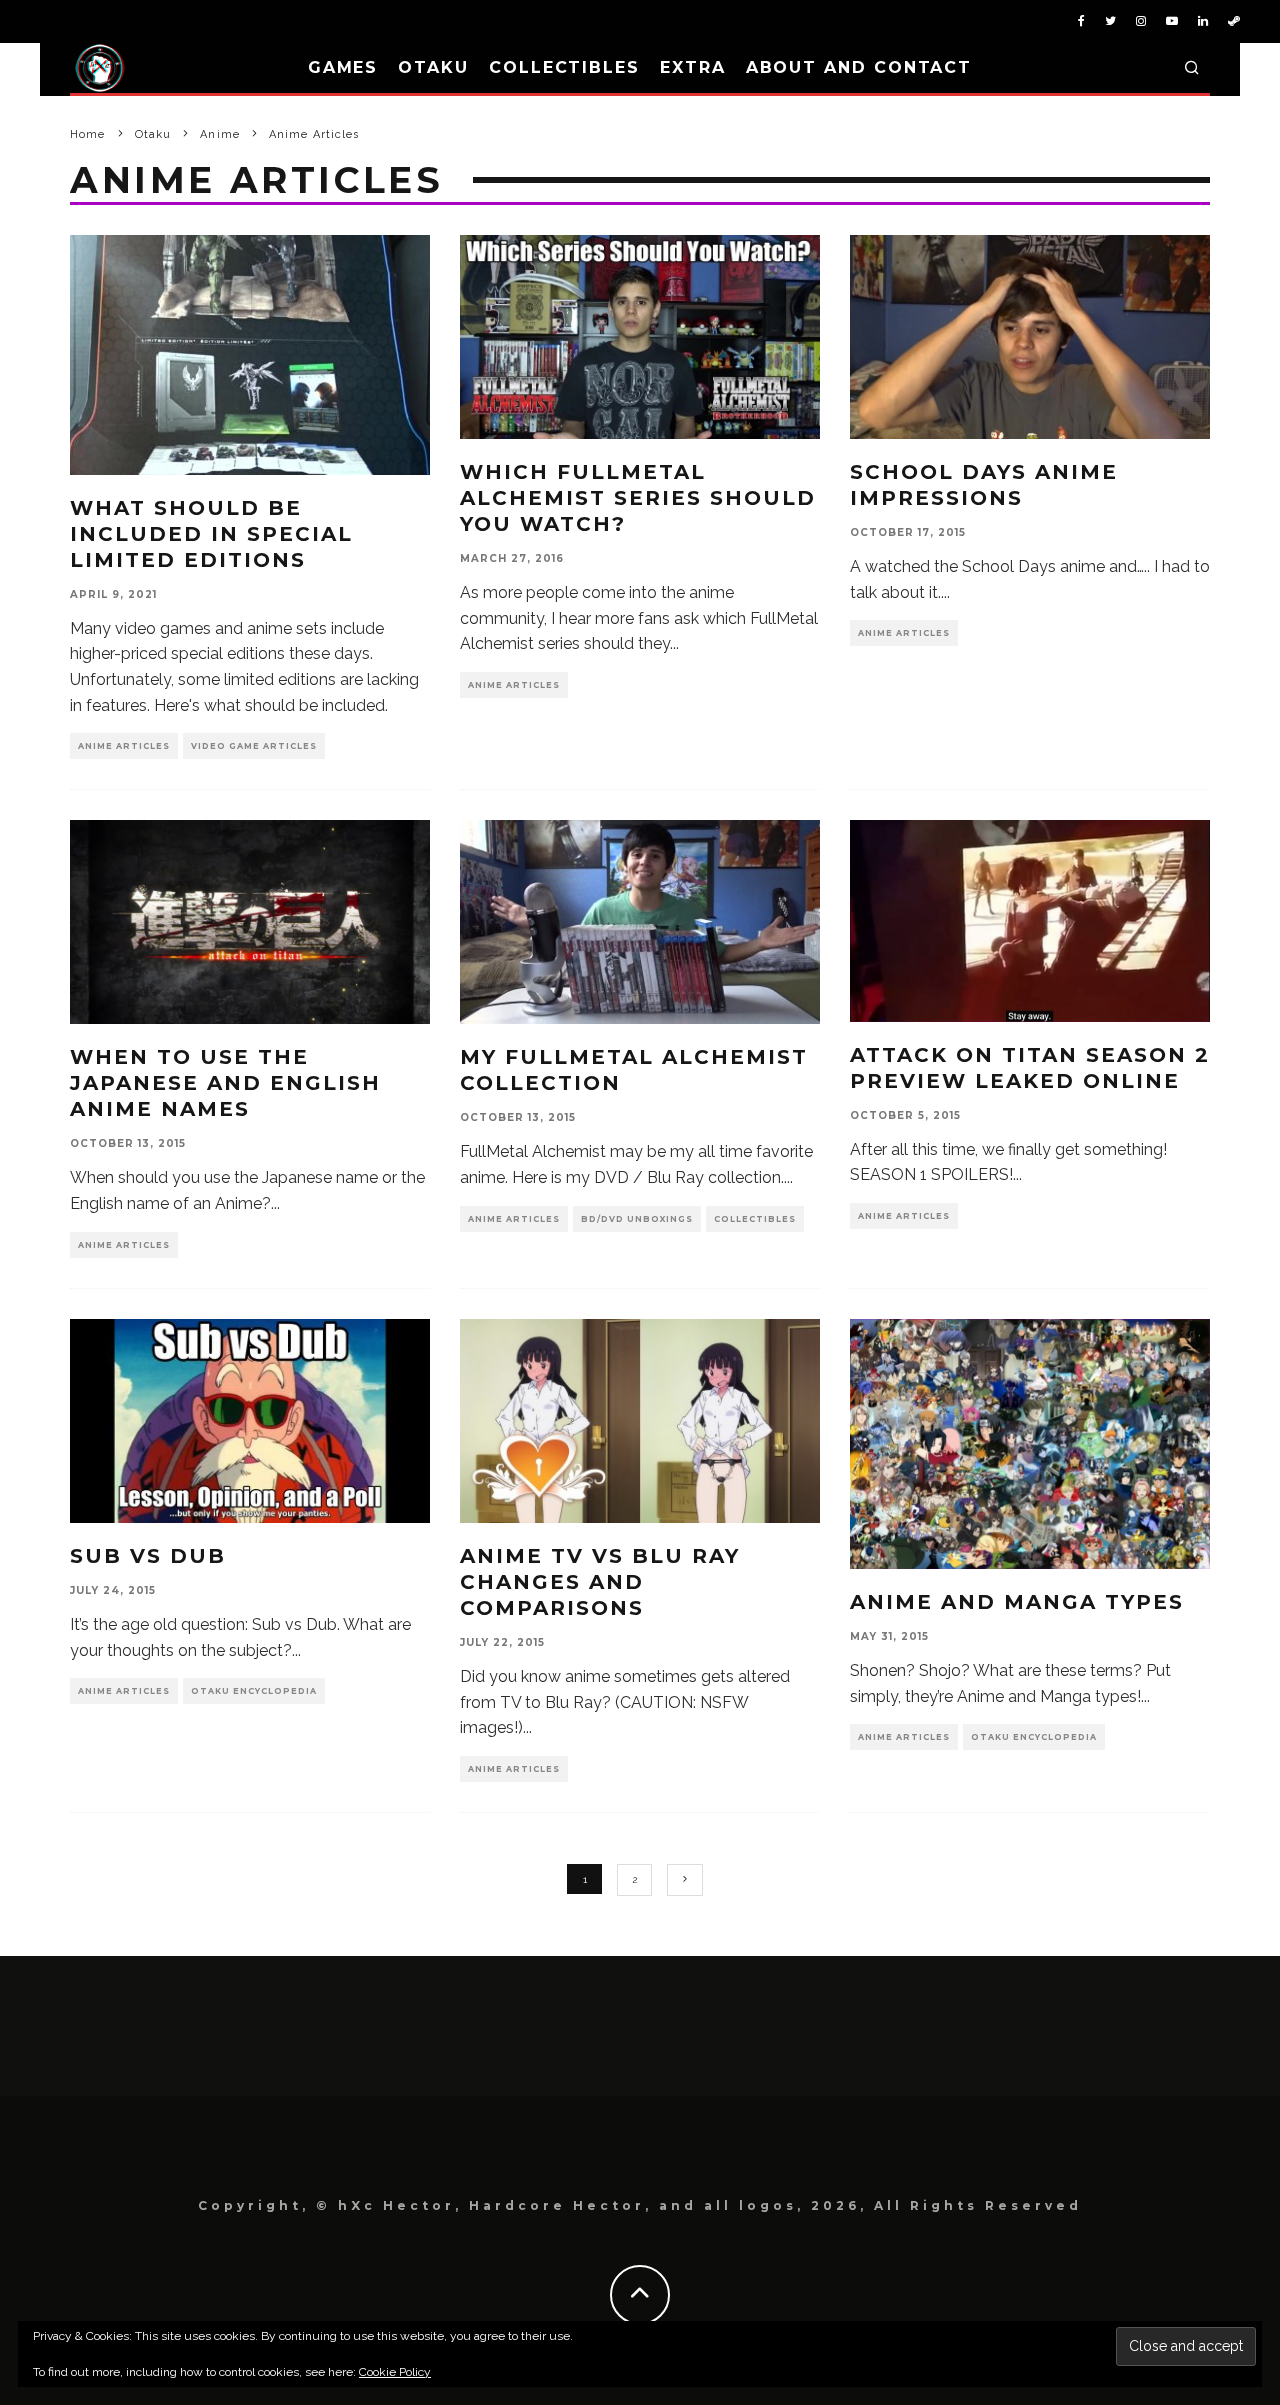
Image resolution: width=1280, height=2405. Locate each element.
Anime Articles (124, 746)
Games (343, 67)
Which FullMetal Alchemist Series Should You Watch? (638, 498)
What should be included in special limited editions (211, 534)
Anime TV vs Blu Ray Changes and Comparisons (600, 1582)
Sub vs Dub (148, 1556)
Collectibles (564, 67)
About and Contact (859, 67)
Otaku (433, 67)
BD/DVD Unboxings (637, 1219)
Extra (693, 67)
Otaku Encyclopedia (254, 1691)
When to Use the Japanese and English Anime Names (225, 1083)
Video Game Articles (254, 746)
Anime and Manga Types (1017, 1602)
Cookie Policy (395, 2372)
